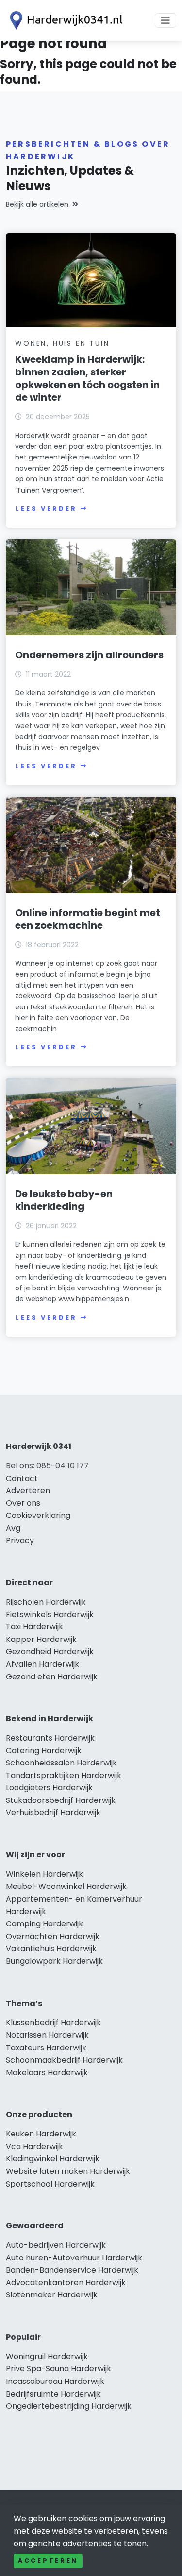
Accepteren (48, 2561)
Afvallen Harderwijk (42, 1664)
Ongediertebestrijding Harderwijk (69, 2406)
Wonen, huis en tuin (62, 343)
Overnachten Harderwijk (53, 1936)
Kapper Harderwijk (41, 1639)
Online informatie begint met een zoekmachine (88, 919)
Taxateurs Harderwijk (46, 2048)
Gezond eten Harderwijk (52, 1677)
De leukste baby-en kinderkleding (64, 1200)
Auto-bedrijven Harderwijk (56, 2245)
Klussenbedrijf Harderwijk (53, 2022)
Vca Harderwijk (34, 2146)
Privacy (20, 1541)
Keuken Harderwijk (41, 2134)
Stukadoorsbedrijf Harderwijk (61, 1800)
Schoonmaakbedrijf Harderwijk (64, 2060)
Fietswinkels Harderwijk (50, 1614)
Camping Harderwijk (44, 1924)
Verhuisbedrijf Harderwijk (53, 1812)
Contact (22, 1478)
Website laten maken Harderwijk (68, 2171)
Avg (13, 1528)
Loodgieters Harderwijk (49, 1788)
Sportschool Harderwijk (50, 2184)
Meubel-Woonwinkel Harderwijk (66, 1886)
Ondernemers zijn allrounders (89, 655)
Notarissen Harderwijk (47, 2035)
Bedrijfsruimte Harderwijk (53, 2394)
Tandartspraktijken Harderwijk (64, 1775)
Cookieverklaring (38, 1515)
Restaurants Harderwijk (50, 1738)
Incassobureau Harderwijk (55, 2381)
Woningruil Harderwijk (47, 2356)
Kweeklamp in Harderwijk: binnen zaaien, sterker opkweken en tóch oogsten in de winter (87, 378)
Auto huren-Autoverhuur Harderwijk (74, 2258)
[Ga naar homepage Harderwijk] (64, 20)
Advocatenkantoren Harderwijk (66, 2283)
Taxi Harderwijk (34, 1627)
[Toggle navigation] (165, 20)
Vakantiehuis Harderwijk (51, 1949)
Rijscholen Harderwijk (46, 1602)
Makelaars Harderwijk (47, 2073)
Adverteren (28, 1491)
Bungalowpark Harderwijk (54, 1961)
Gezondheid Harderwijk (50, 1651)
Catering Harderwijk (44, 1751)
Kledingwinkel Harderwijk (53, 2159)
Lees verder (46, 508)
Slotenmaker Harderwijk (52, 2295)
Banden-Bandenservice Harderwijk (72, 2270)
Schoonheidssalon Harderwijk (61, 1763)
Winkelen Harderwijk (44, 1874)
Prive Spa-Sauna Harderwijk (58, 2369)
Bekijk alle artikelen (37, 204)
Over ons (23, 1503)
